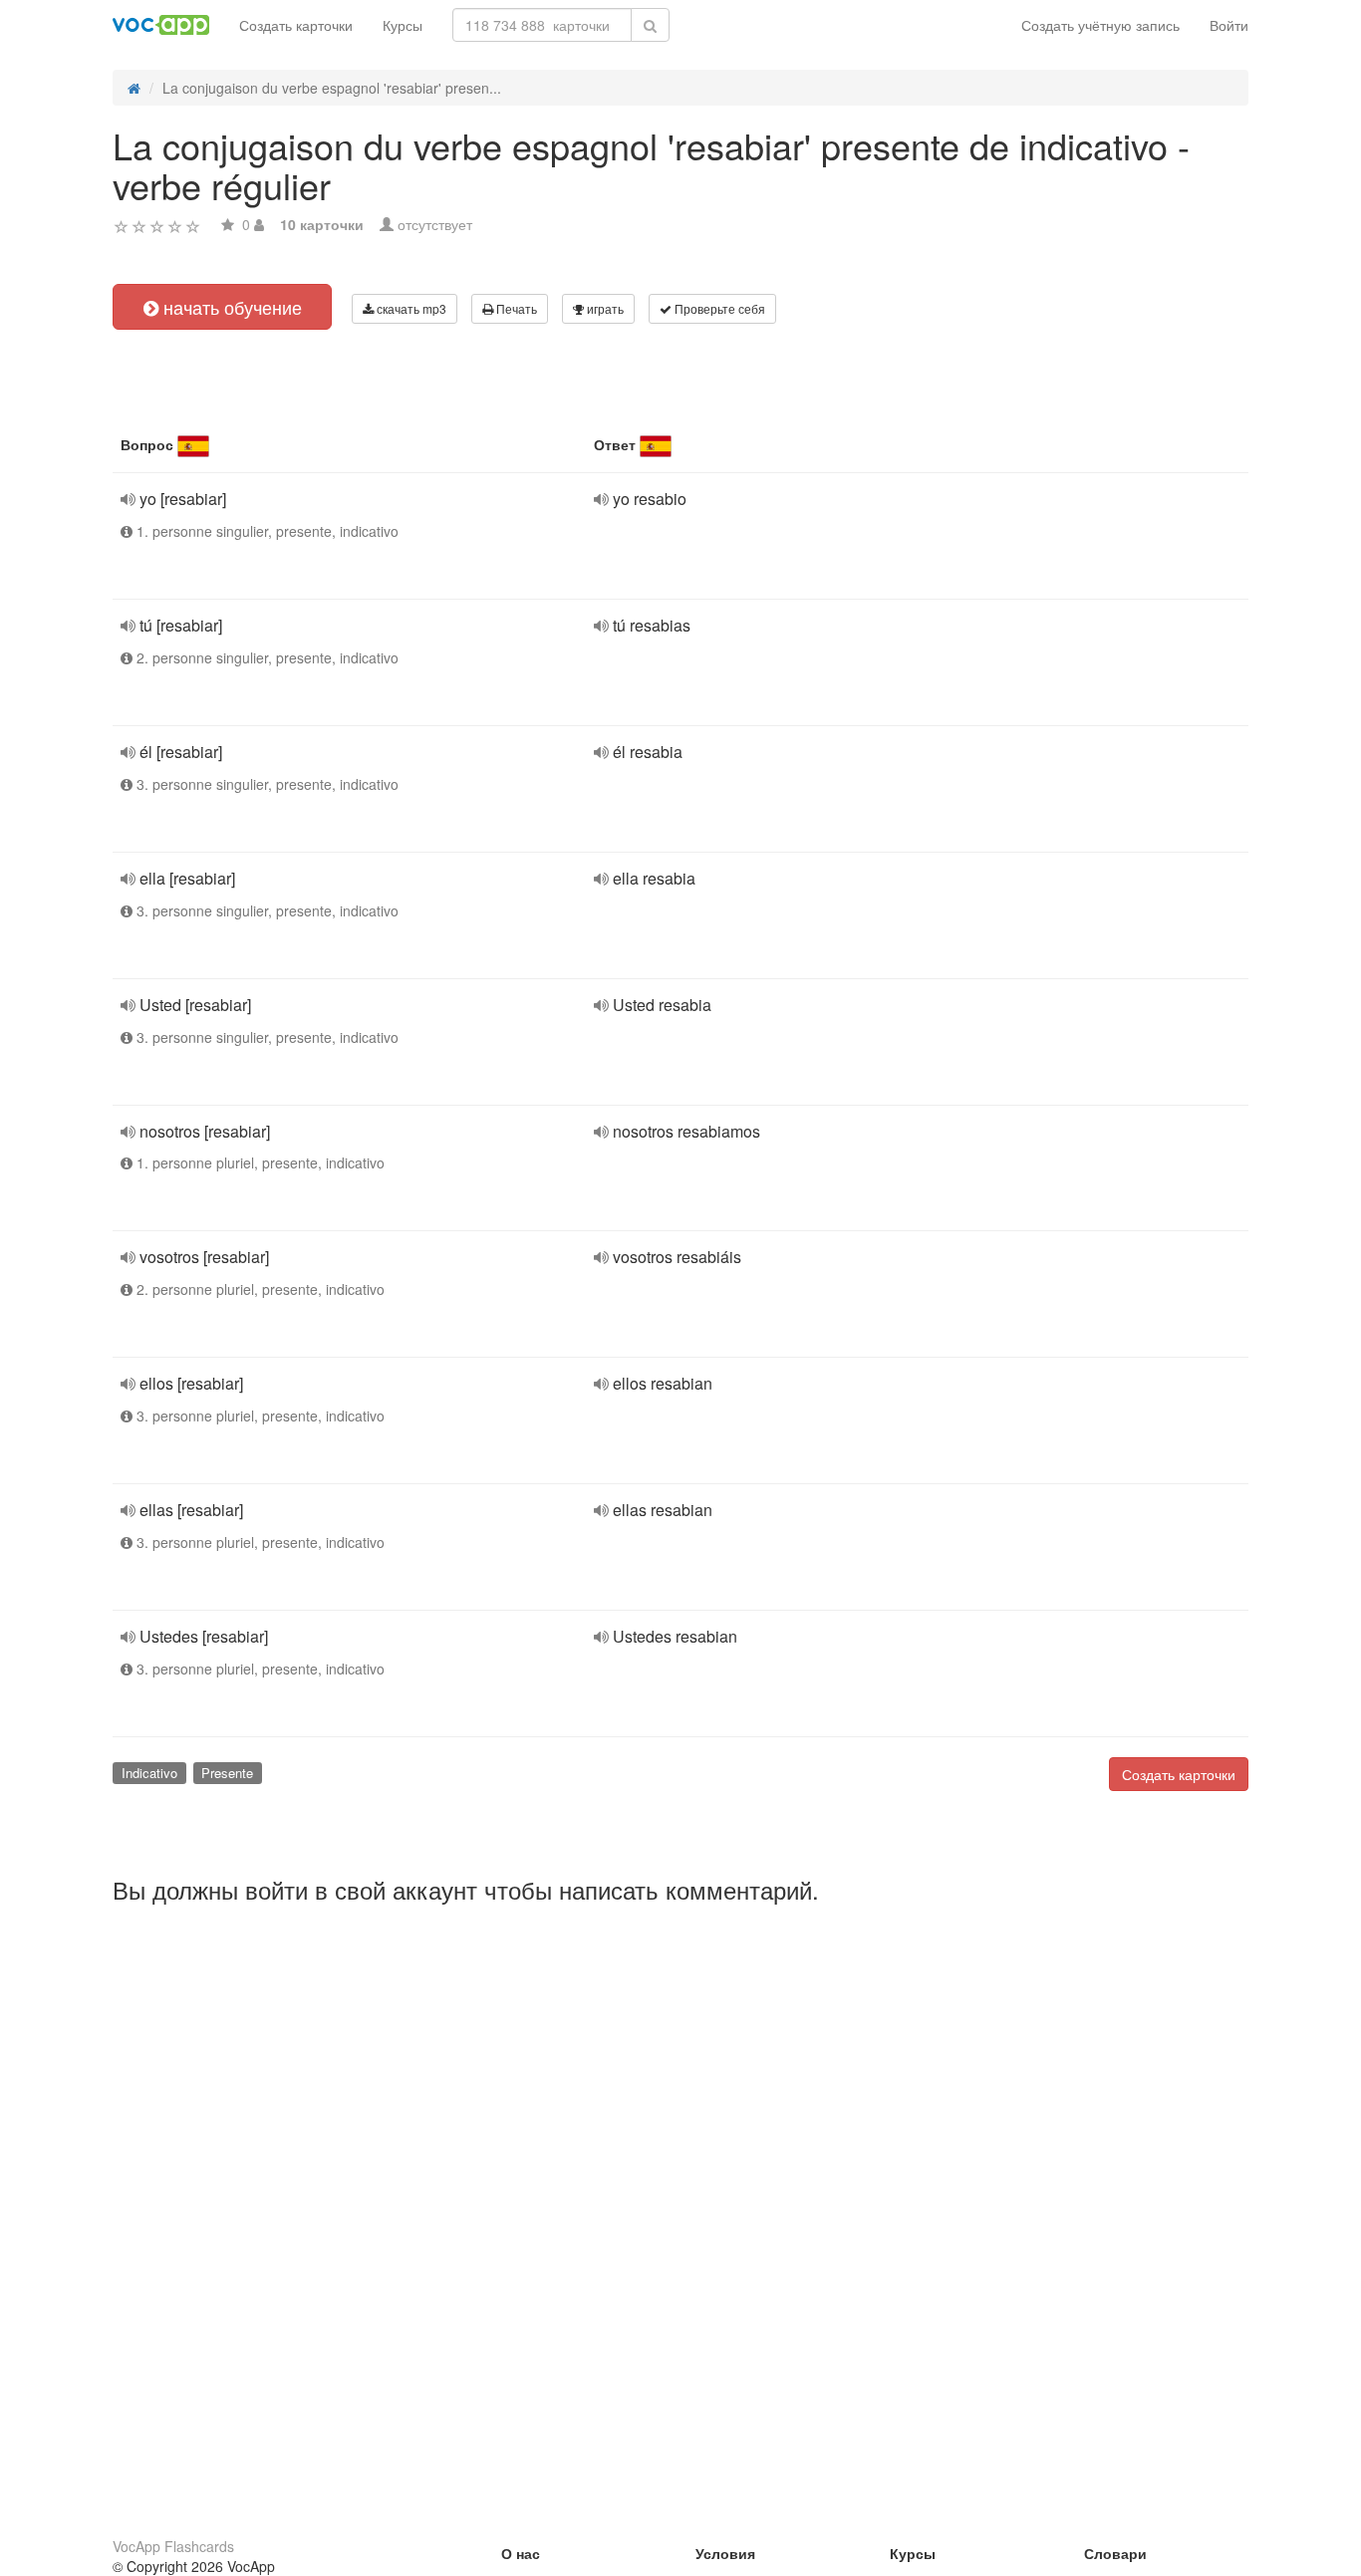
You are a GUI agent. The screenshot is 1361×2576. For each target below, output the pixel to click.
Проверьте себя (718, 308)
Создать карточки (296, 25)
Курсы (403, 25)
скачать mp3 (410, 308)
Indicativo (149, 1773)
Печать (515, 308)
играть (604, 308)
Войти (1229, 25)
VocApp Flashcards (173, 2546)
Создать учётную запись (1100, 25)
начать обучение (230, 307)
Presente (227, 1773)
